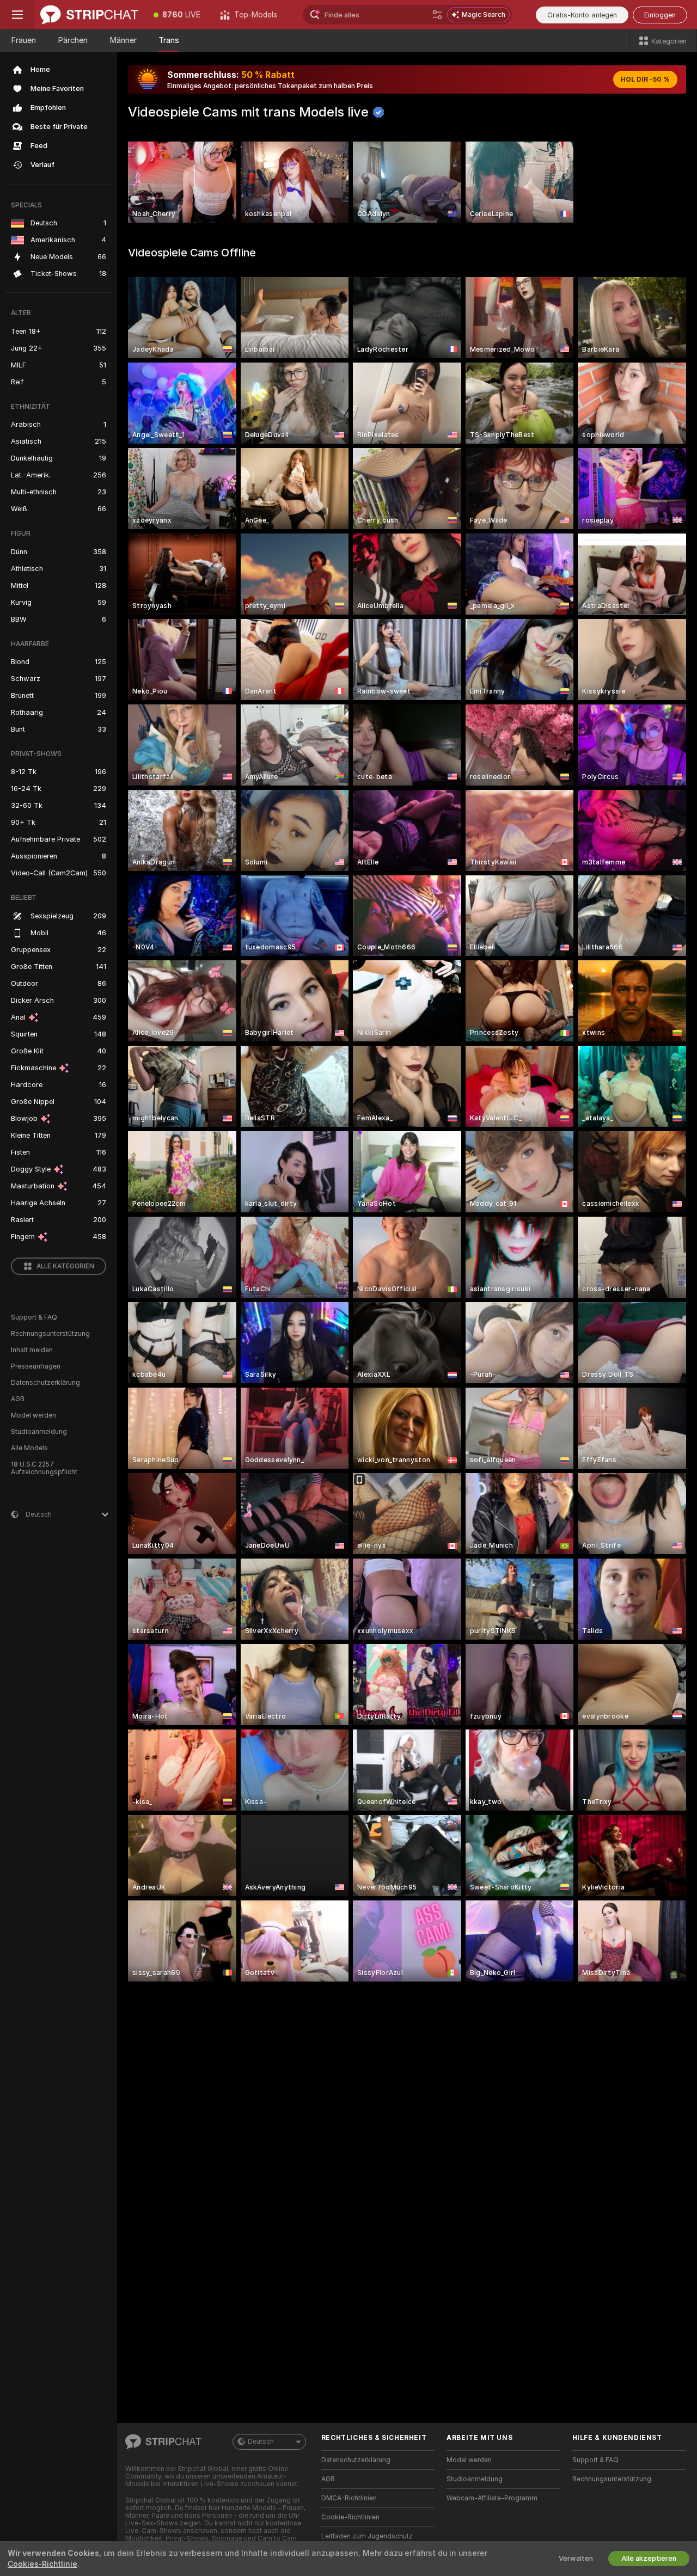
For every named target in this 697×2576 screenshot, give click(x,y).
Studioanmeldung (39, 1432)
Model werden (33, 1415)
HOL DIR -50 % (645, 79)
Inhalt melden (32, 1350)
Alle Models (29, 1448)
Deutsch (261, 2442)
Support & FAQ (34, 1317)
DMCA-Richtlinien (349, 2498)
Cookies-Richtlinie (42, 2564)
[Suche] (437, 15)
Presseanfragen (36, 1366)
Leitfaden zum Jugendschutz (367, 2536)
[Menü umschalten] (17, 15)
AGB (18, 1399)
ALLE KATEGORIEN (65, 1266)
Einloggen (660, 15)
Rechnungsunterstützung (50, 1334)
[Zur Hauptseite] (89, 15)
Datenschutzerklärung (45, 1383)
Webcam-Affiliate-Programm (492, 2498)
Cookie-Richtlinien (350, 2517)
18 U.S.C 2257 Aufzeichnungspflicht (44, 1468)
